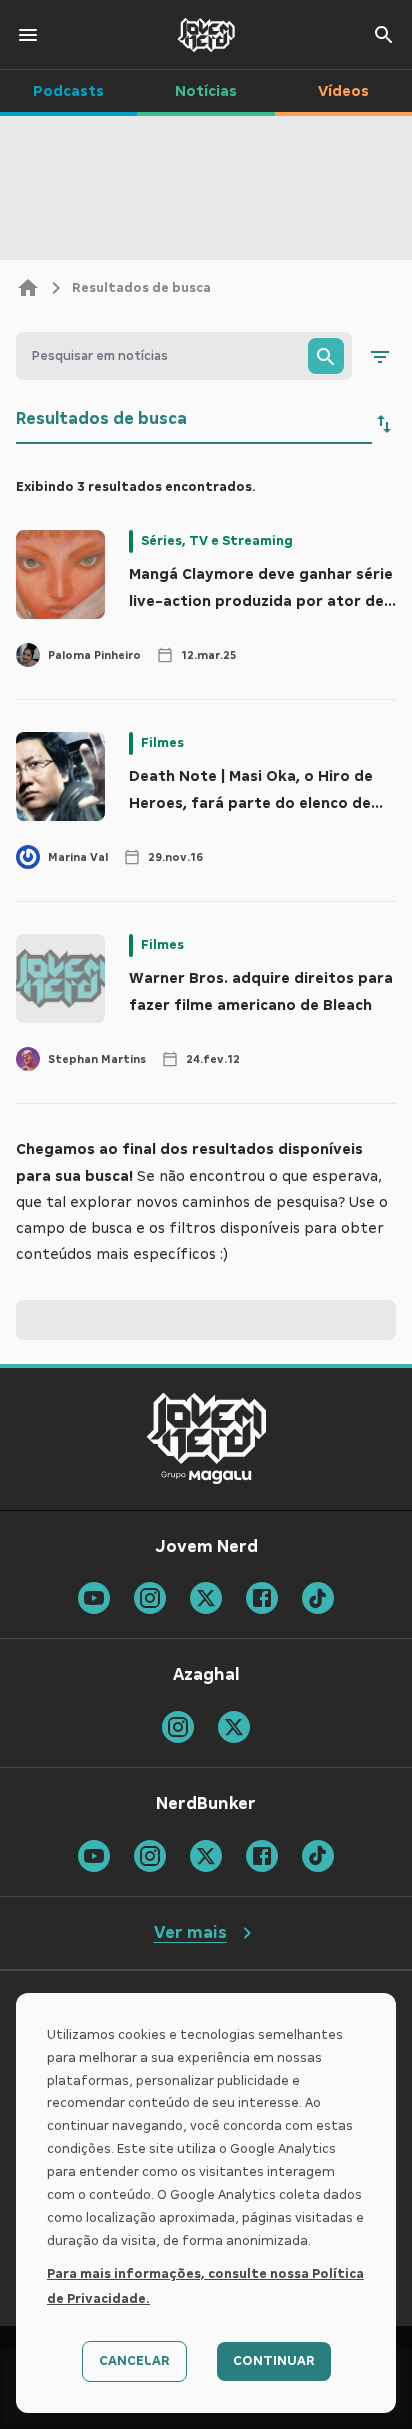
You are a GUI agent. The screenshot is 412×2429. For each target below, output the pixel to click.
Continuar (274, 2361)
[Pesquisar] (326, 356)
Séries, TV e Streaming (217, 541)
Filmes (162, 743)
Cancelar (134, 2361)
